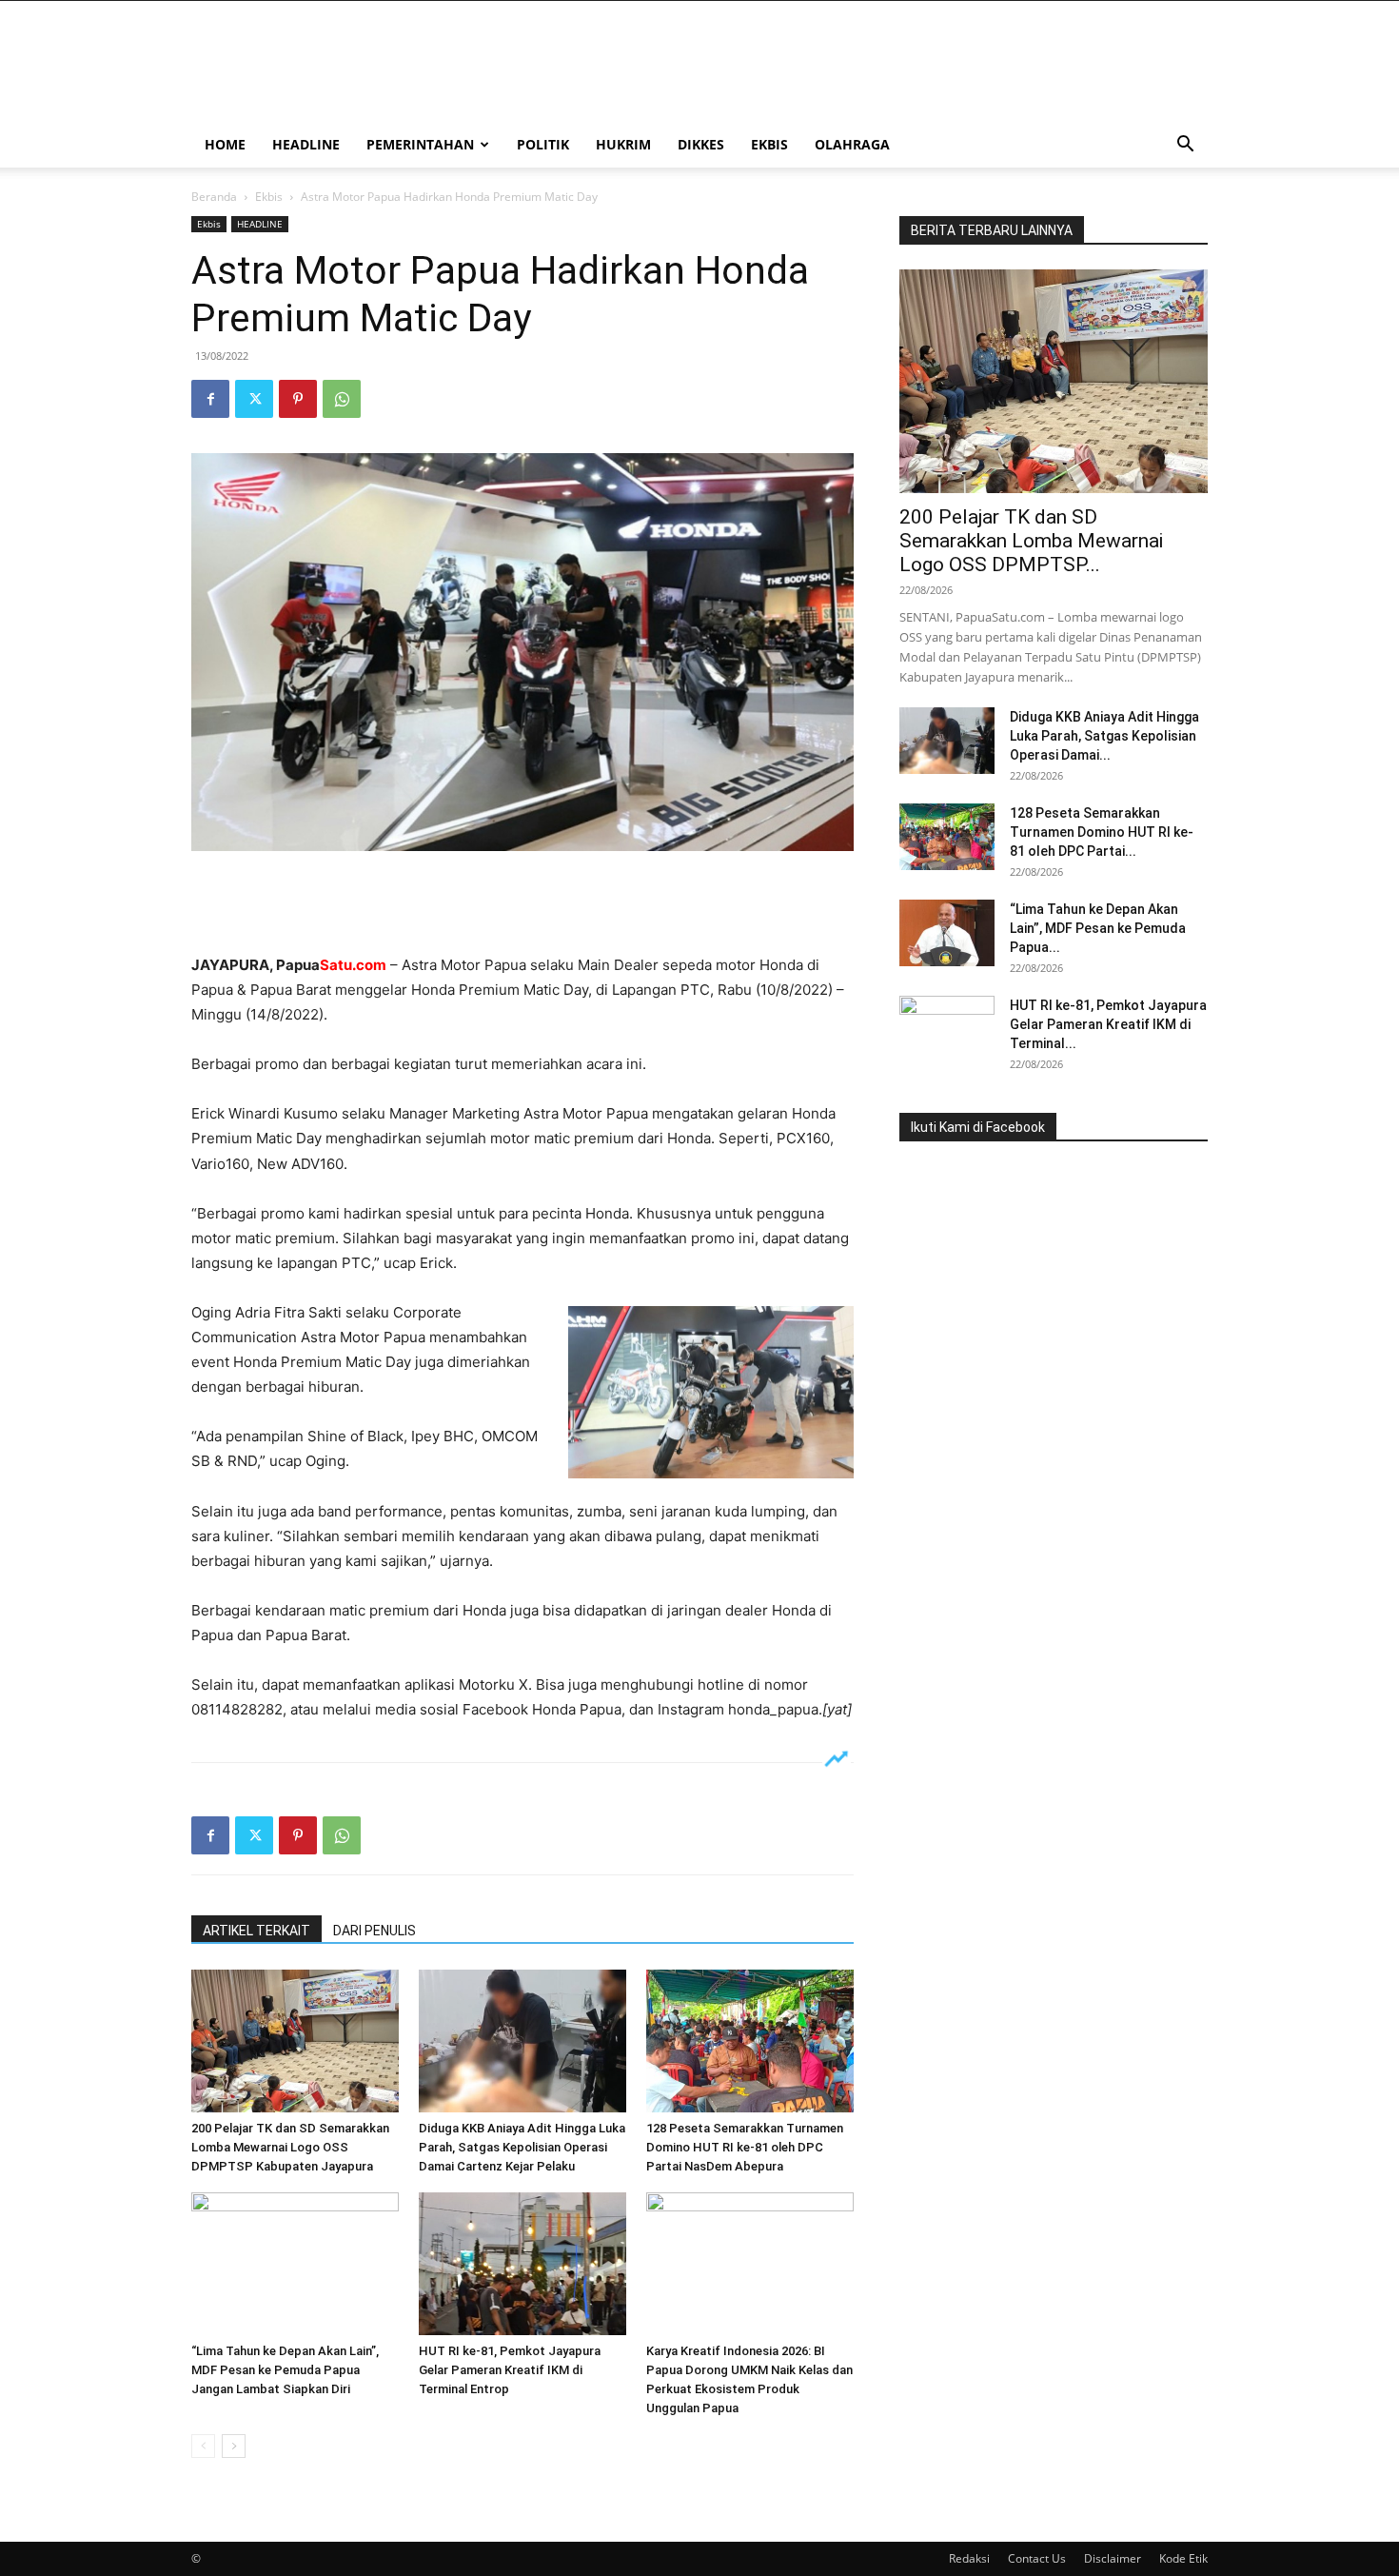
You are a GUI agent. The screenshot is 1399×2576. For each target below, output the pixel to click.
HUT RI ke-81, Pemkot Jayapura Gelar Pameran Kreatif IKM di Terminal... (1108, 1024)
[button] (1185, 146)
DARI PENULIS (374, 1931)
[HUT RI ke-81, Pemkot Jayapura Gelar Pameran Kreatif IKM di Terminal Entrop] (522, 2264)
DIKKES (701, 144)
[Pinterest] (298, 399)
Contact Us (1037, 2558)
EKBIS (769, 144)
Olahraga (852, 144)
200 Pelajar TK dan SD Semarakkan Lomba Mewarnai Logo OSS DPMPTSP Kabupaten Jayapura (290, 2147)
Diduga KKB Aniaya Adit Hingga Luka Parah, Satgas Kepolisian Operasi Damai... (1104, 736)
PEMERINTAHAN (420, 144)
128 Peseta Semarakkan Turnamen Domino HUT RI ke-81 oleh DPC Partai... (1102, 832)
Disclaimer (1113, 2558)
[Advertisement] (522, 904)
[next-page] (234, 2446)
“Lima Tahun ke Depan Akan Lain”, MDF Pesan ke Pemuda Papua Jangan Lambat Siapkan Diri (285, 2370)
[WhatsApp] (342, 399)
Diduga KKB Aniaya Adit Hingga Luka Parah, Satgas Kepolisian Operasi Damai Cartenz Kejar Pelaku (522, 2147)
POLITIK (543, 144)
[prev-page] (203, 2446)
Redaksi (969, 2558)
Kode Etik (1183, 2558)
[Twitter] (254, 399)
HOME (225, 144)
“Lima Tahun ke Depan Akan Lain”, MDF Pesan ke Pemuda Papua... (1098, 928)
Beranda (214, 197)
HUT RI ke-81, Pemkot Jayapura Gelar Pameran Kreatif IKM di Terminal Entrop (510, 2370)
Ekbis (269, 197)
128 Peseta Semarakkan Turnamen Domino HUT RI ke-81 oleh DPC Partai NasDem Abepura (745, 2147)
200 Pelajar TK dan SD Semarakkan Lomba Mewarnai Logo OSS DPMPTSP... (1031, 541)
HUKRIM (623, 144)
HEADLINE (306, 144)
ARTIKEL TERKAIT (256, 1931)
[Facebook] (210, 399)
